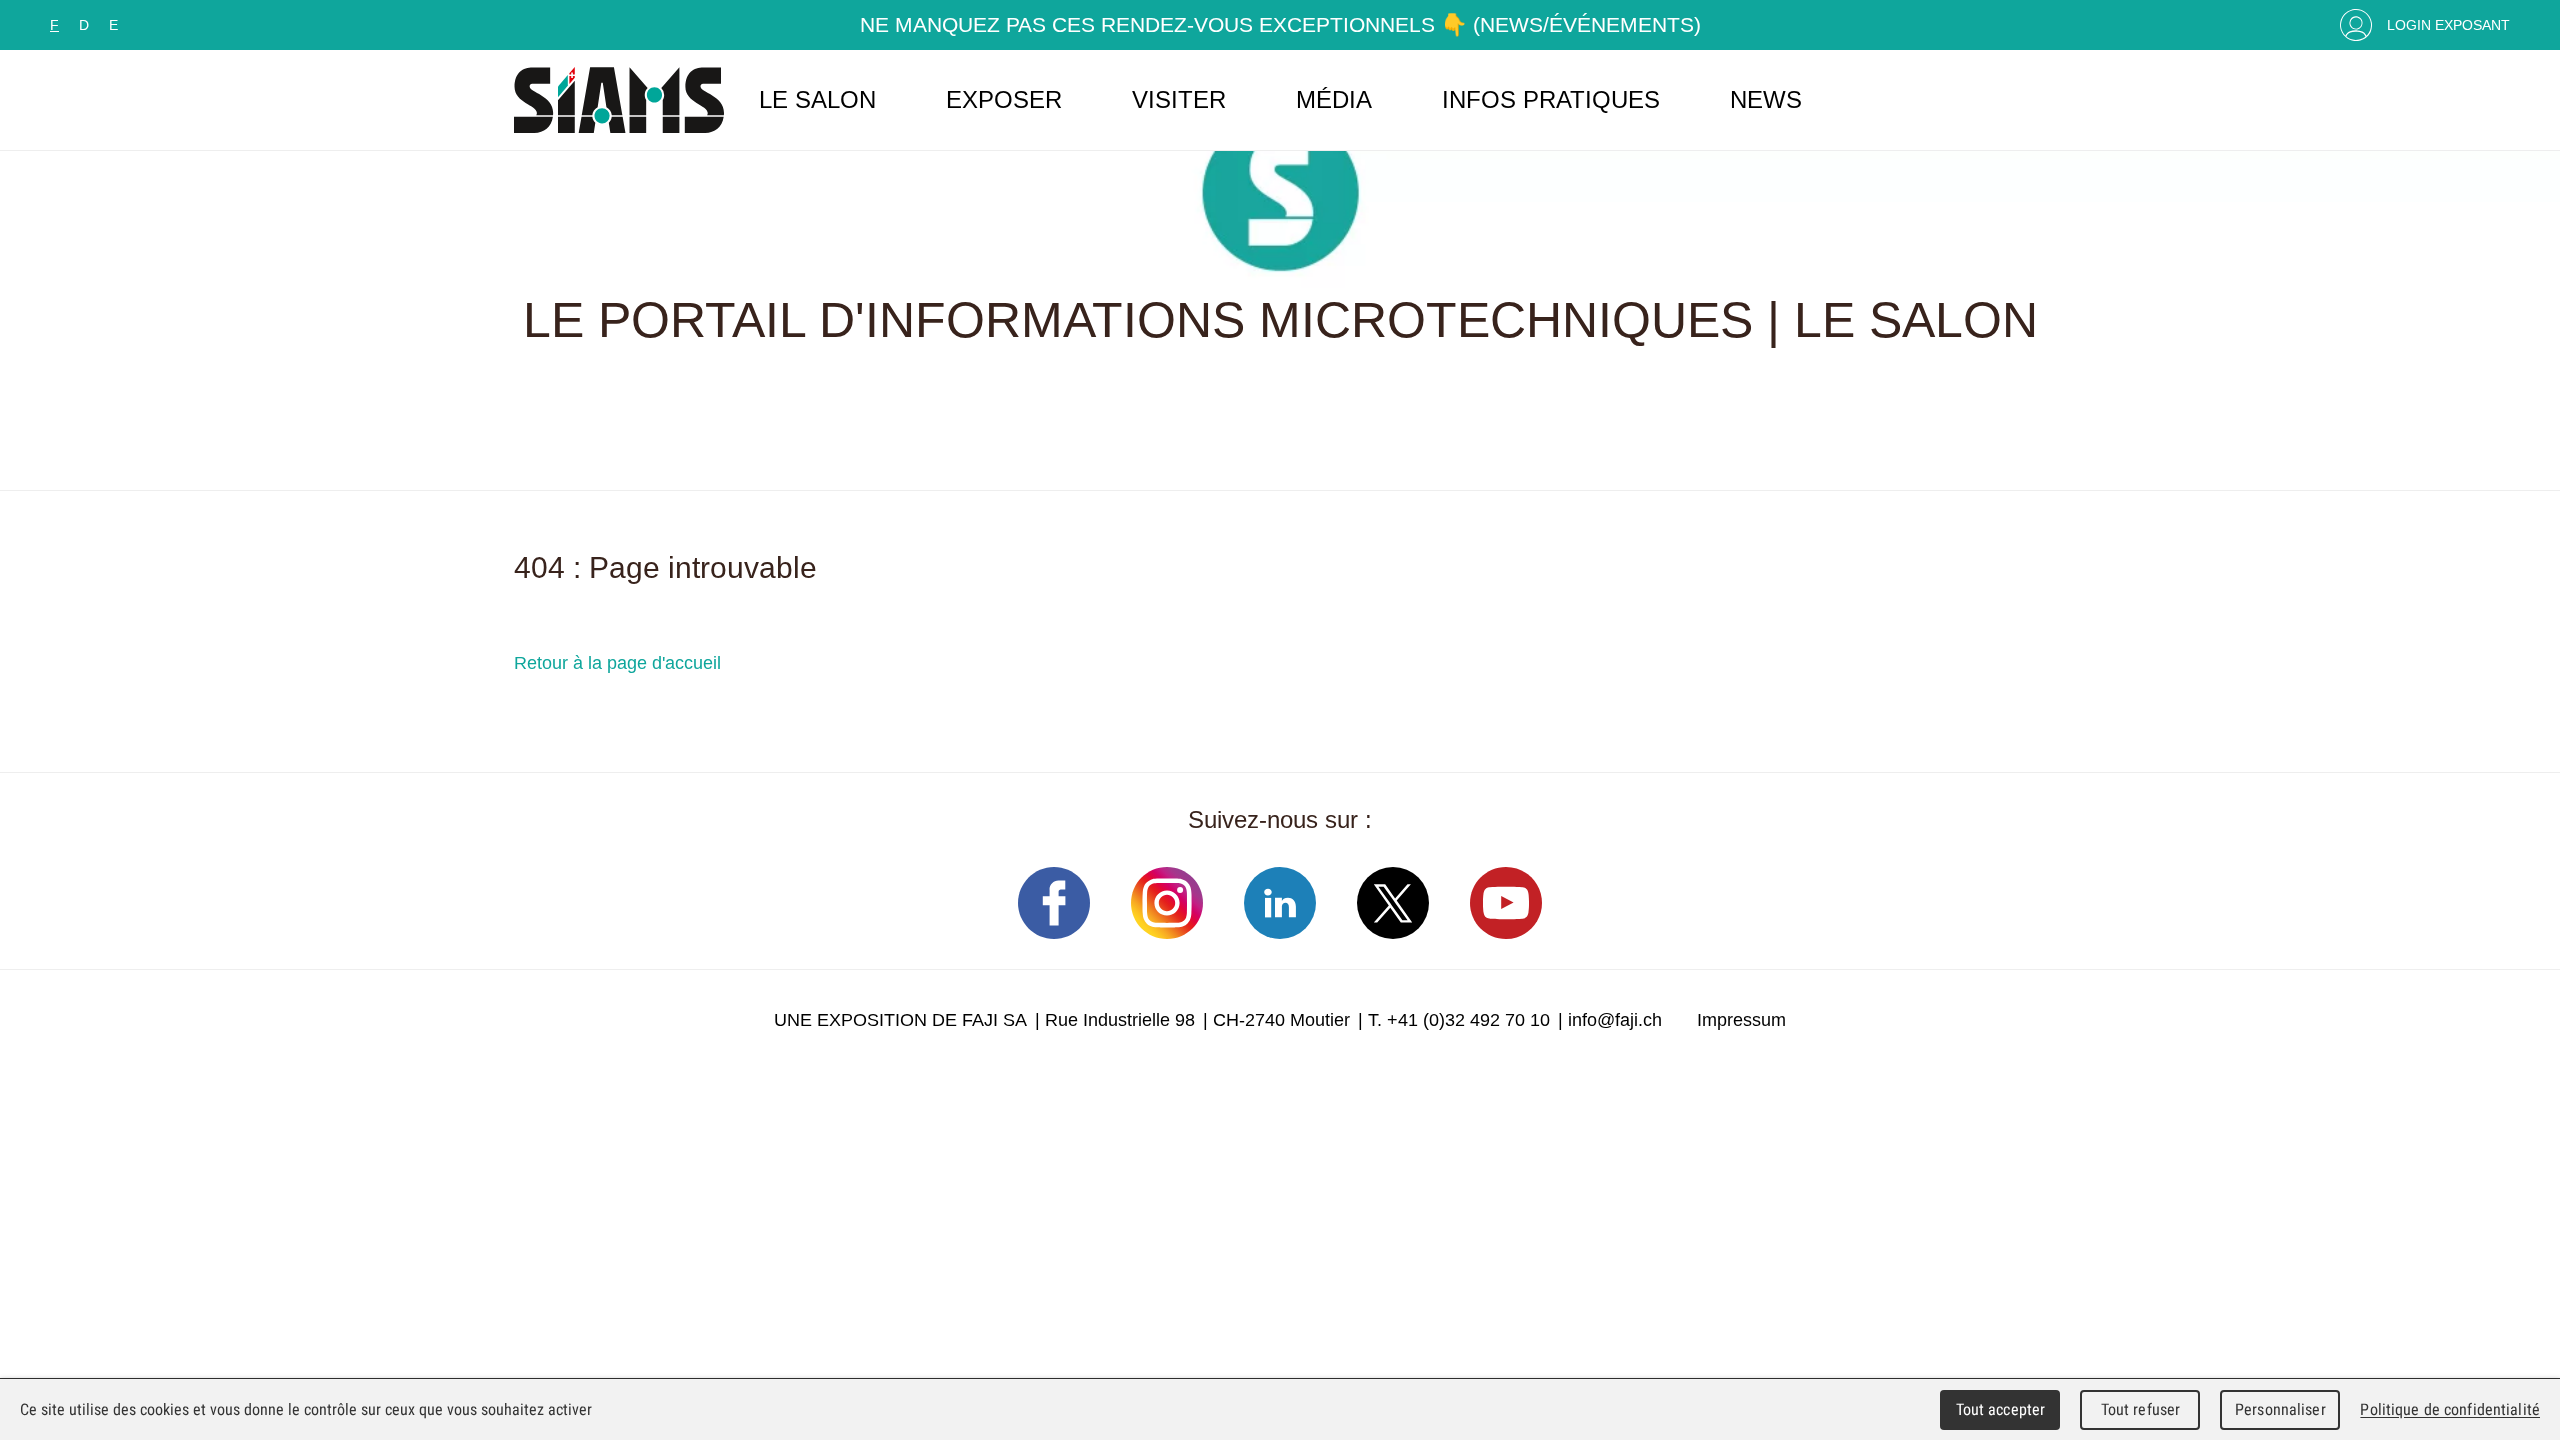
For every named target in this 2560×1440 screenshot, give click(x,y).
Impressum (1741, 1020)
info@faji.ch (1615, 1020)
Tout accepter (2001, 1409)
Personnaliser (2280, 1409)
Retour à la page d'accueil (617, 663)
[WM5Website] (619, 100)
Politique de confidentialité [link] (2450, 1409)
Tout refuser (2141, 1409)
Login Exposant (2448, 25)
